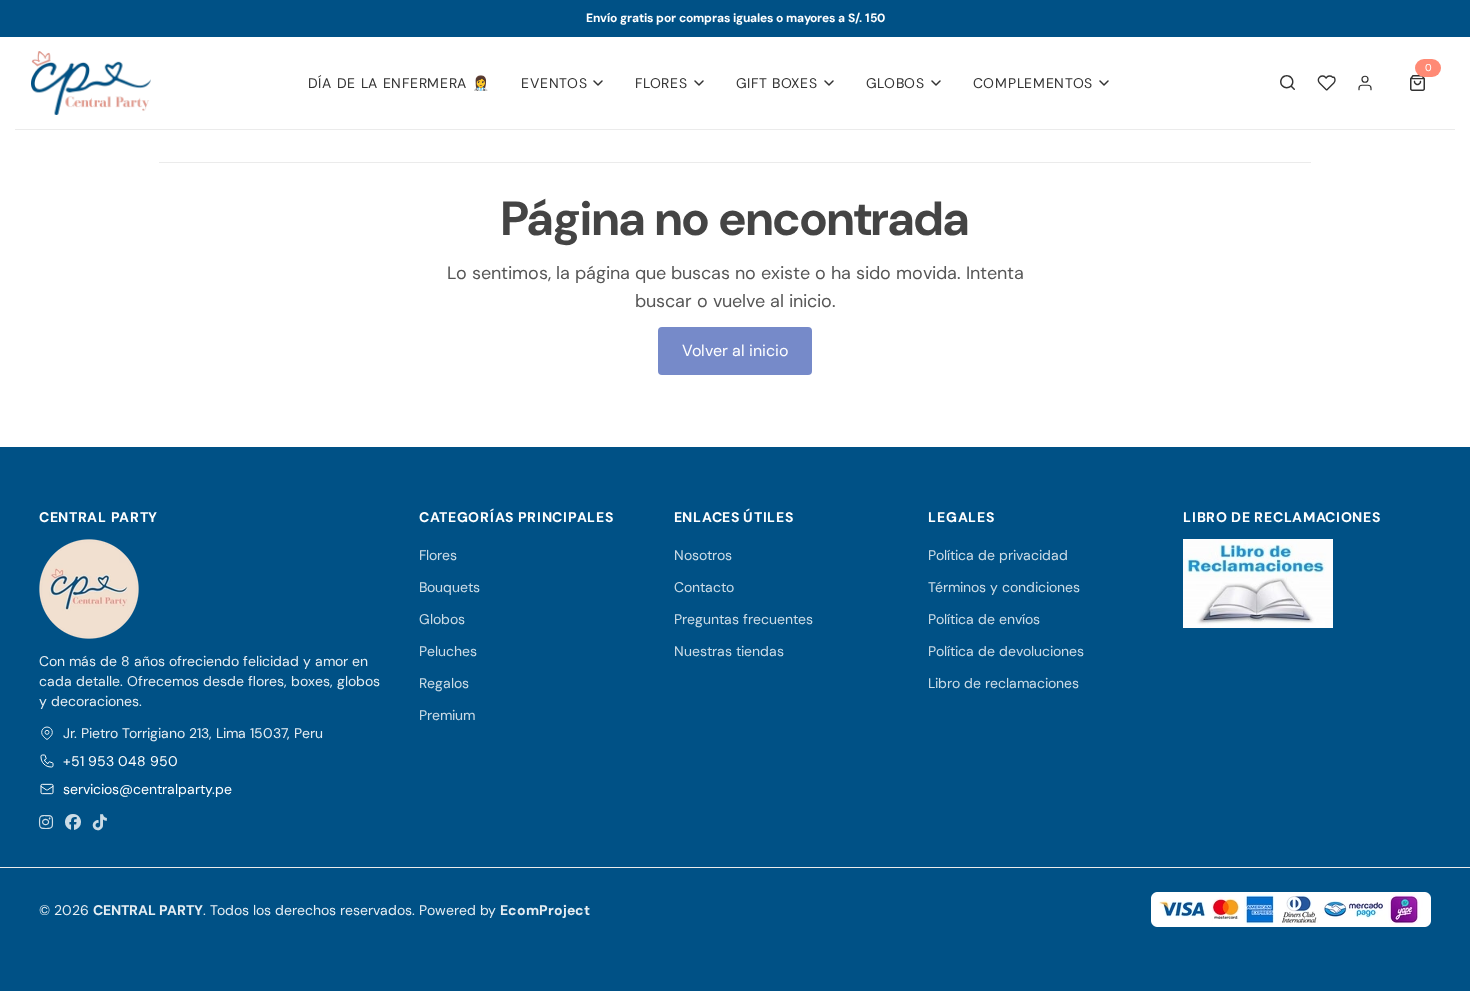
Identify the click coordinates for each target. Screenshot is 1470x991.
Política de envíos (984, 619)
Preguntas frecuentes (743, 619)
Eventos (554, 83)
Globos (895, 83)
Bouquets (449, 587)
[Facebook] (73, 823)
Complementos (1033, 83)
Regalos (444, 683)
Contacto (704, 587)
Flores (661, 83)
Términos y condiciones (1004, 587)
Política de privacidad (998, 555)
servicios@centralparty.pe (147, 789)
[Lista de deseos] (1326, 82)
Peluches (448, 651)
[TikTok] (100, 823)
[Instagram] (46, 823)
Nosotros (703, 555)
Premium (447, 715)
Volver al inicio (735, 350)
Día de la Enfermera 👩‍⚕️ (399, 83)
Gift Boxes (777, 83)
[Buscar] (1288, 83)
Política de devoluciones (1006, 651)
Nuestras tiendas (729, 651)
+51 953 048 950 (120, 761)
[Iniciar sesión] (1365, 83)
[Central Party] (91, 83)
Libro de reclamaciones (1003, 683)
